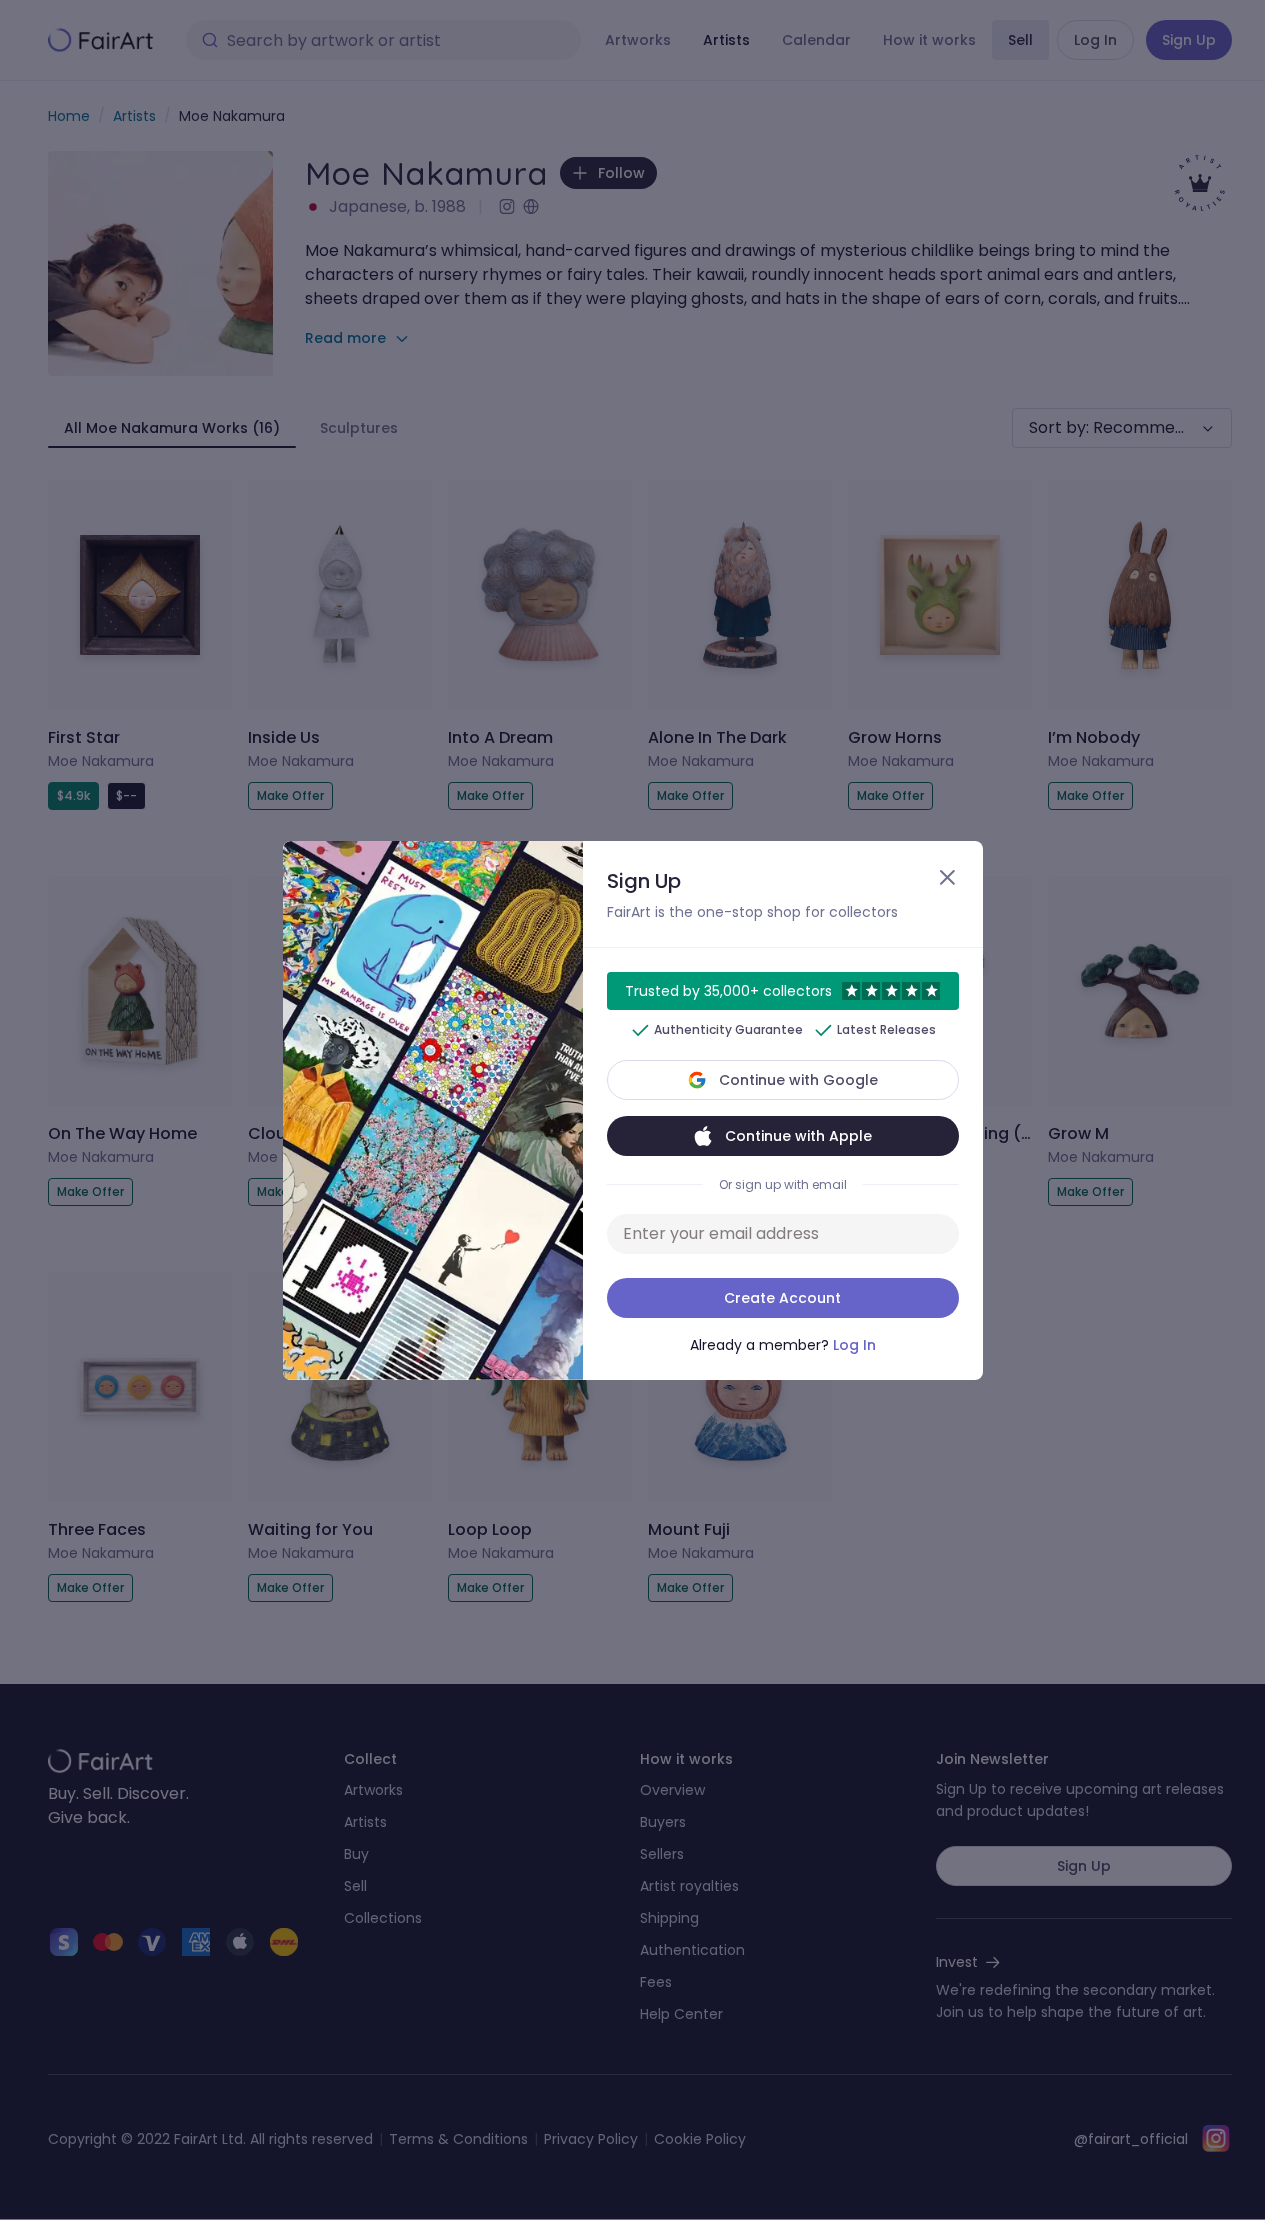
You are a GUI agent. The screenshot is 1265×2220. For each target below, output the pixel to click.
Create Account (782, 1298)
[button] (632, 1110)
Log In (854, 1345)
